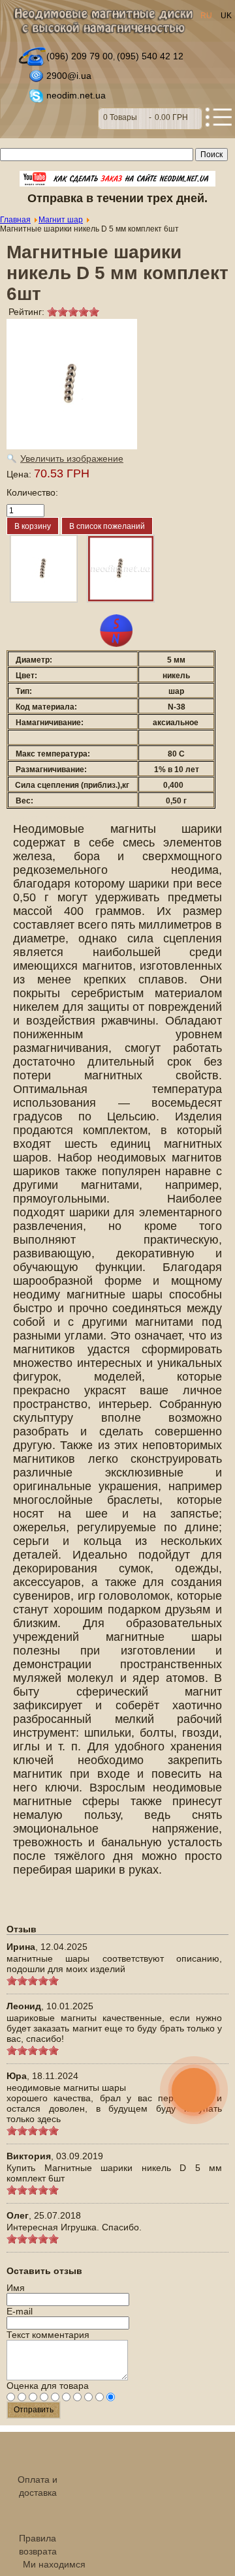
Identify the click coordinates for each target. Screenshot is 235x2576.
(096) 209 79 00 (80, 56)
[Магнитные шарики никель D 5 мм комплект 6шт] (44, 569)
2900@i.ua (69, 76)
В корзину (150, 119)
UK (226, 16)
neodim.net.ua (76, 95)
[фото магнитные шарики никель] (121, 569)
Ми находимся (54, 2564)
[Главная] (103, 24)
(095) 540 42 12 (150, 56)
